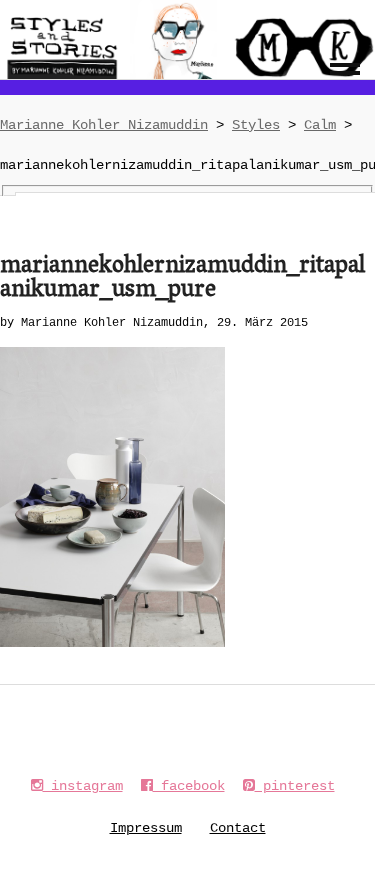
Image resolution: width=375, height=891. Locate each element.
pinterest (295, 786)
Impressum (146, 828)
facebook (189, 786)
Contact (238, 828)
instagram (83, 786)
